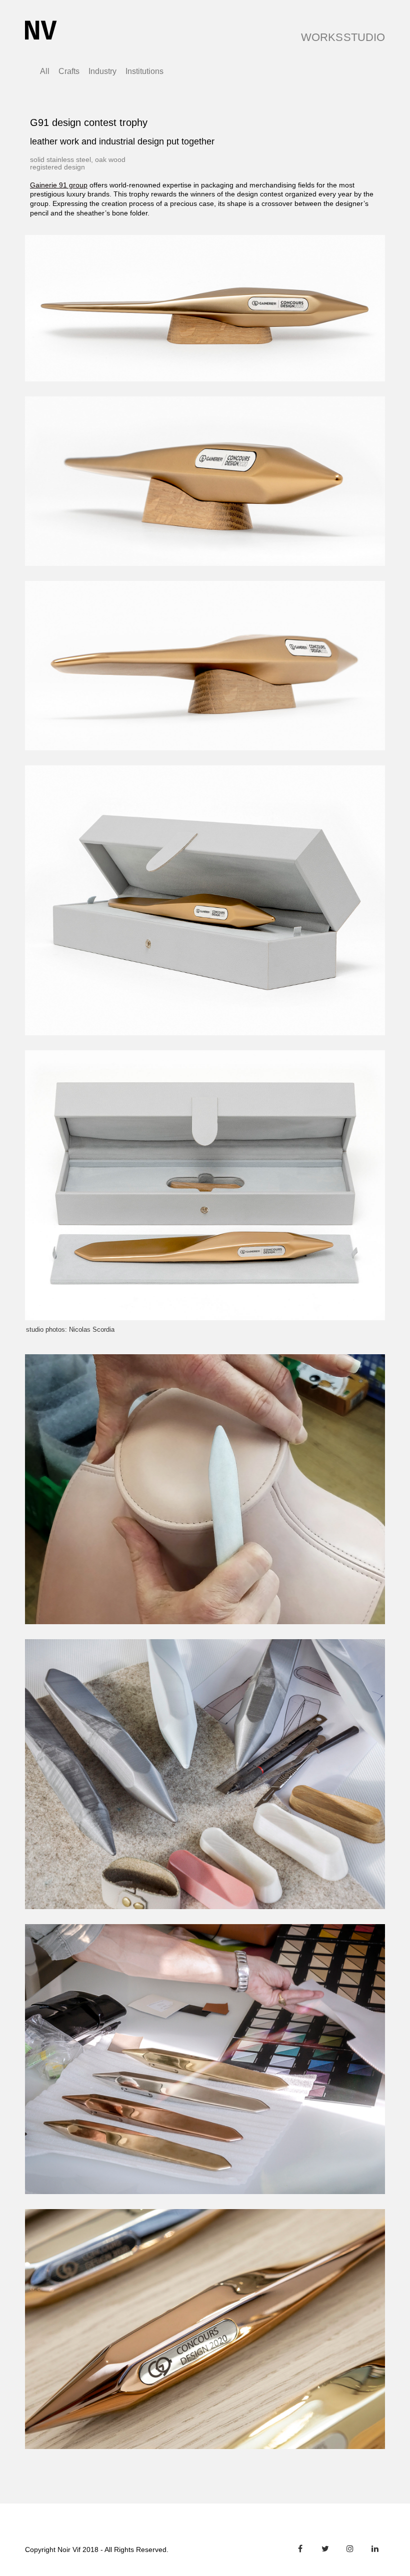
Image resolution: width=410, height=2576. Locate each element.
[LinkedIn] (375, 2549)
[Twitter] (325, 2549)
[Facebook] (300, 2549)
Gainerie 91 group (59, 185)
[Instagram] (350, 2549)
